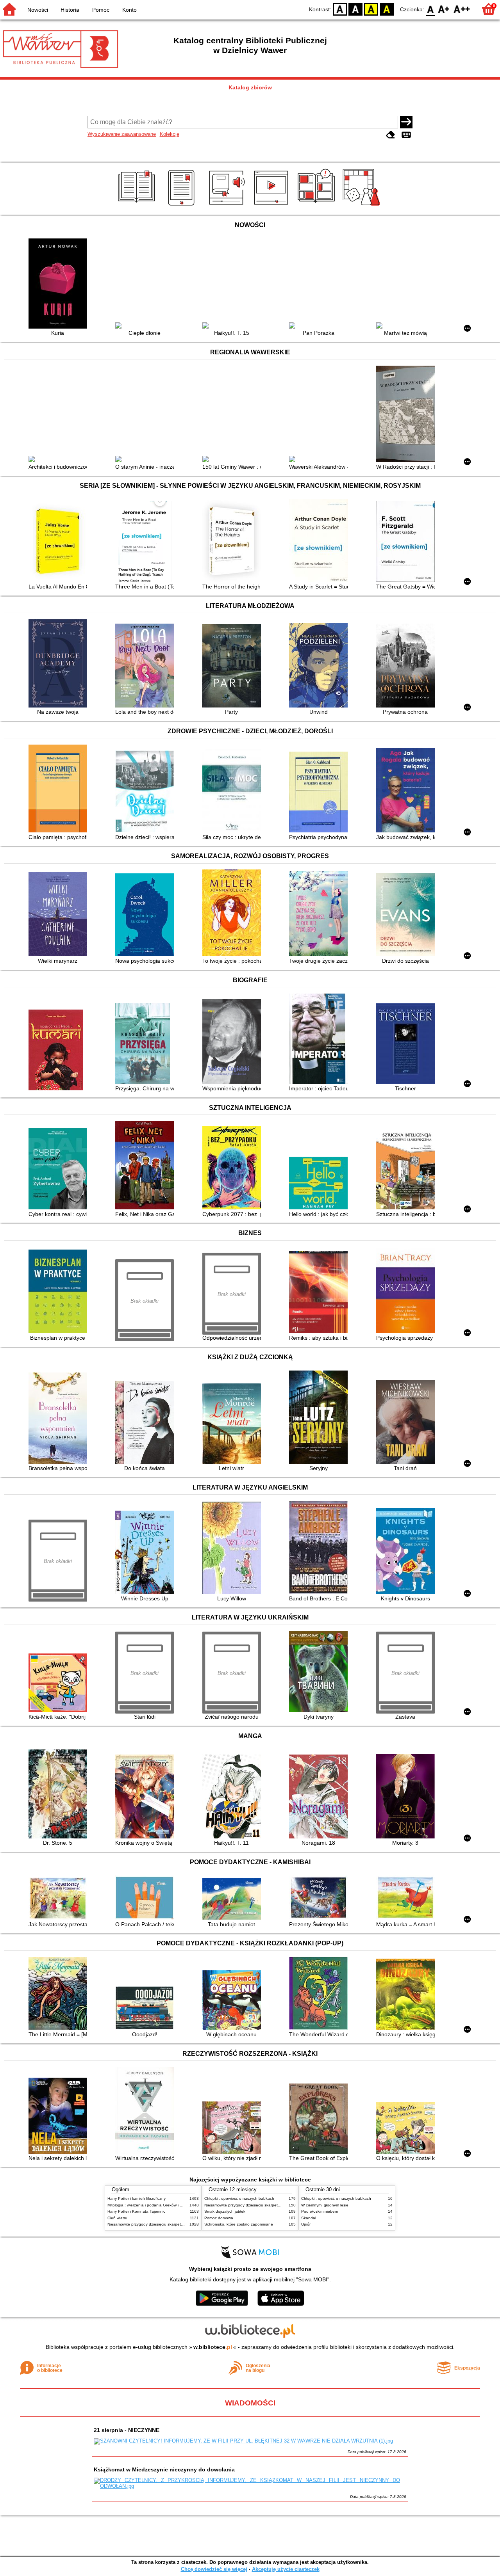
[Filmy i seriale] (272, 206)
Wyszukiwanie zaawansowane (122, 134)
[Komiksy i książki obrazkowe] (317, 206)
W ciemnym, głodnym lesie (325, 2205)
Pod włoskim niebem (320, 2211)
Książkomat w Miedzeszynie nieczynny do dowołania (164, 2469)
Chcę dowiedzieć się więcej (214, 2569)
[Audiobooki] (228, 206)
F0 (431, 9)
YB (371, 9)
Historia (70, 10)
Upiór (306, 2224)
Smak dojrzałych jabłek (225, 2211)
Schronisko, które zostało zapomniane (239, 2224)
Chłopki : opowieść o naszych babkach (239, 2198)
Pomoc (101, 10)
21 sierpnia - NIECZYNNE (127, 2430)
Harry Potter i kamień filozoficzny (137, 2198)
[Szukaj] (406, 122)
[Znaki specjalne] (406, 135)
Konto (129, 10)
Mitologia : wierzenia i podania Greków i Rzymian (151, 2205)
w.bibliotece (213, 2347)
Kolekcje (170, 134)
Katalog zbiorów (250, 87)
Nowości (38, 10)
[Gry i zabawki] (363, 206)
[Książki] (138, 206)
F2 (462, 9)
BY (387, 9)
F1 (444, 9)
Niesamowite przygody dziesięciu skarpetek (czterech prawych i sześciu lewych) (179, 2224)
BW (355, 9)
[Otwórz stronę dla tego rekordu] (60, 284)
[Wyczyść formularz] (391, 135)
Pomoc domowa (219, 2218)
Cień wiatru (117, 2218)
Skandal (309, 2218)
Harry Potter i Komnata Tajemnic (136, 2211)
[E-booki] (183, 206)
